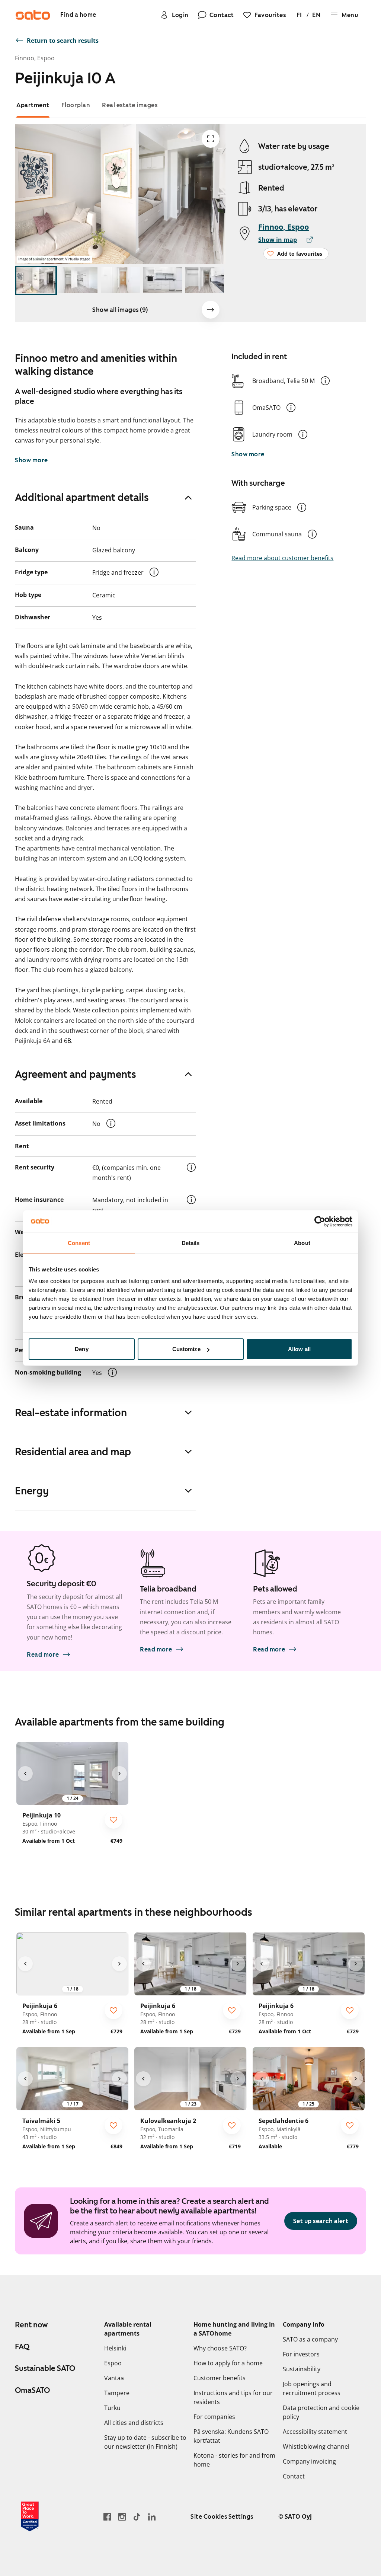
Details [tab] (191, 1243)
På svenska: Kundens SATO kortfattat (231, 2436)
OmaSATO (32, 2390)
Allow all (299, 1349)
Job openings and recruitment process (312, 2388)
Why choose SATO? (220, 2348)
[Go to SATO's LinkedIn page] (152, 2517)
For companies (214, 2417)
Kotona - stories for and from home (234, 2460)
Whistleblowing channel (316, 2446)
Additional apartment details (82, 497)
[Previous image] (25, 1774)
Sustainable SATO (45, 2368)
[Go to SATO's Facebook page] (107, 2517)
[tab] (33, 105)
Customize (186, 1349)
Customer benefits (220, 2378)
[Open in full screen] (211, 139)
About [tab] (302, 1243)
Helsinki (115, 2348)
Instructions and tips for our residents (233, 2397)
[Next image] (211, 310)
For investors (301, 2354)
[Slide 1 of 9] (36, 280)
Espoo (113, 2363)
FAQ (22, 2347)
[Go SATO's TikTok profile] (137, 2517)
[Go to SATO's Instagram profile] (122, 2517)
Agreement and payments (76, 1074)
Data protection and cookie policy (321, 2412)
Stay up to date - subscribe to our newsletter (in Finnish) (145, 2442)
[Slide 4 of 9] (162, 280)
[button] (325, 381)
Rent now (31, 2325)
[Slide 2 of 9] (78, 280)
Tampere (117, 2393)
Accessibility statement (315, 2432)
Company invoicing (309, 2461)
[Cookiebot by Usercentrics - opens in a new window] (320, 1221)
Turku (112, 2408)
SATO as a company (310, 2339)
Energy (32, 1491)
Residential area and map (73, 1452)
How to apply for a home (228, 2363)
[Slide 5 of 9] (204, 280)
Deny (81, 1349)
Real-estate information (71, 1413)
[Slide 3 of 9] (120, 280)
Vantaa (114, 2378)
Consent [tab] (79, 1243)
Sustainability (302, 2369)
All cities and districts (134, 2423)
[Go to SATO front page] (33, 15)
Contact (294, 2476)
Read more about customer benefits (282, 558)
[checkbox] (113, 1820)
